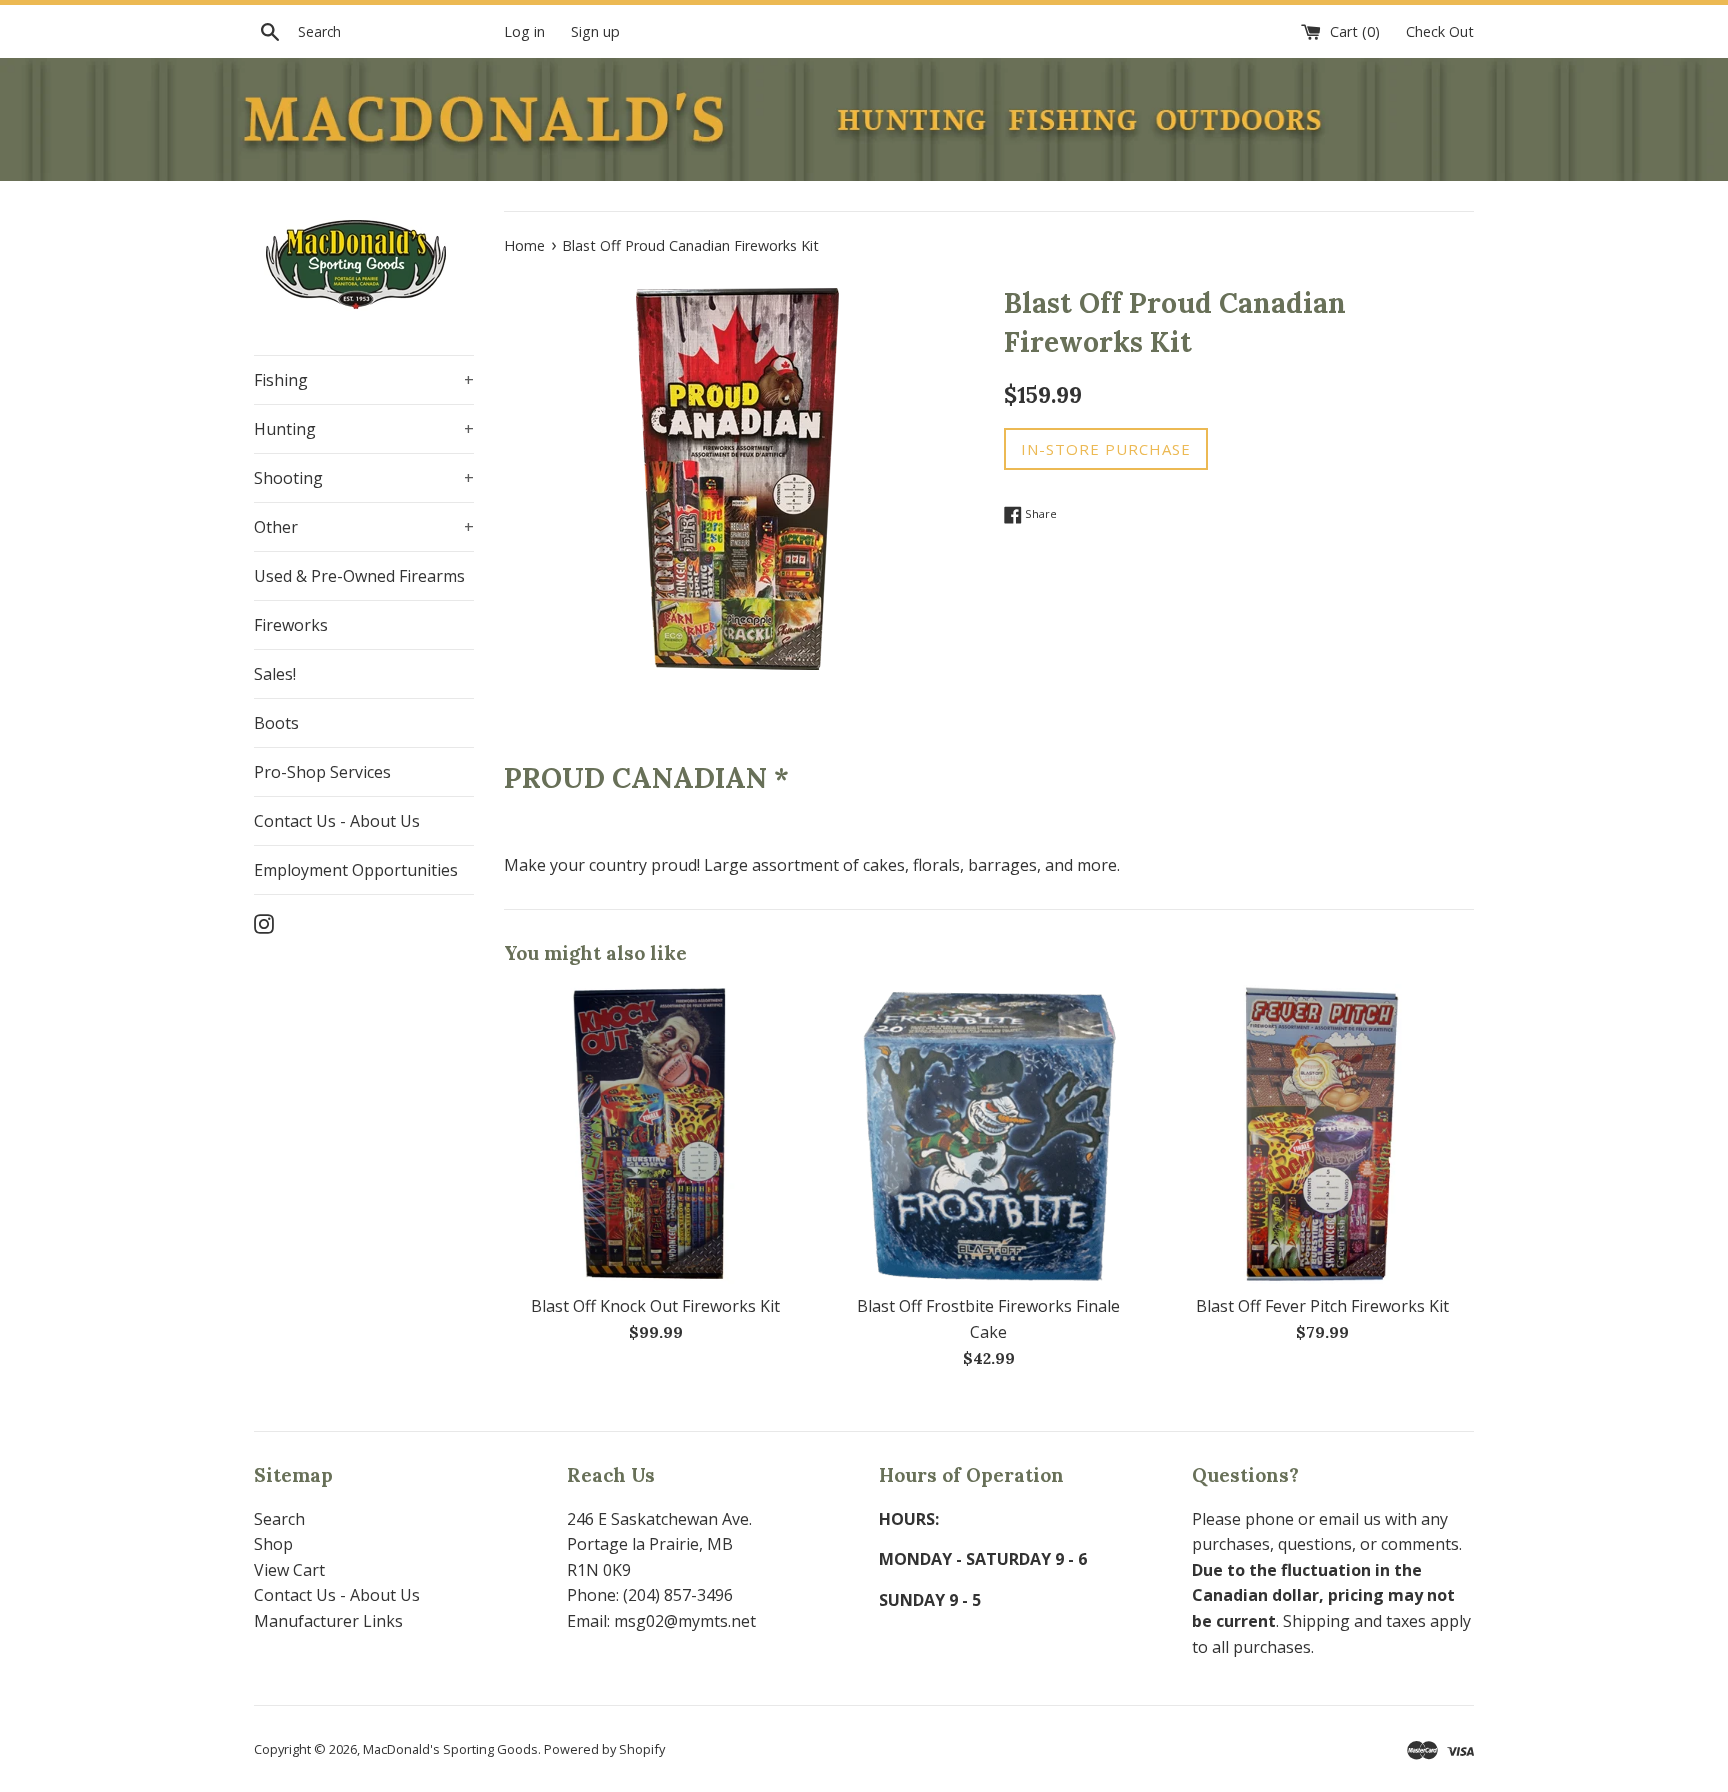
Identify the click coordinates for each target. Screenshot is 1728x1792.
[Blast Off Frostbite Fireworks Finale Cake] (988, 1134)
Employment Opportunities (356, 870)
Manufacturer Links (328, 1621)
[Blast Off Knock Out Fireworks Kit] (655, 1134)
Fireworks (291, 625)
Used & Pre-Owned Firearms (359, 576)
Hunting (364, 429)
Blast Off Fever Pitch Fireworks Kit (1322, 1306)
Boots (276, 723)
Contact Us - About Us (337, 821)
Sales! (275, 674)
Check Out (1440, 31)
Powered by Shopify (604, 1749)
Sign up (595, 31)
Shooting (364, 478)
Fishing (364, 380)
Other (364, 527)
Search (279, 1519)
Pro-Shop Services (322, 772)
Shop (273, 1544)
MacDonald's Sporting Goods (450, 1749)
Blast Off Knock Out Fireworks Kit (655, 1306)
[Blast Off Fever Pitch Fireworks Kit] (1322, 1134)
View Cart (289, 1570)
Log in (524, 31)
